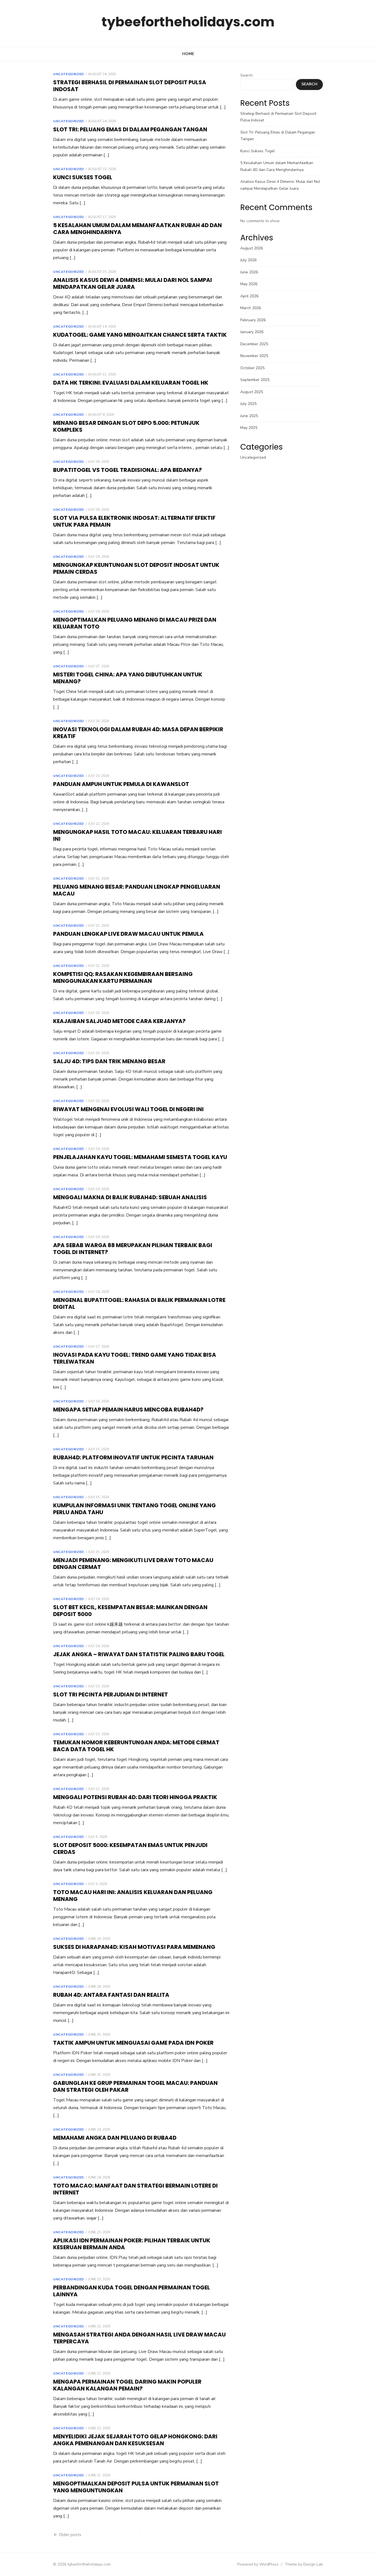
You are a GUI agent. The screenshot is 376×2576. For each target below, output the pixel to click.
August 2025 (252, 392)
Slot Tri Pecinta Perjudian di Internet (111, 1694)
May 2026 (249, 284)
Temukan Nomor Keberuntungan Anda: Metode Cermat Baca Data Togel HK (136, 1746)
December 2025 (254, 344)
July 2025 (248, 404)
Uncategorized (69, 74)
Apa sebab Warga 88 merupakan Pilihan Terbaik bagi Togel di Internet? (133, 1249)
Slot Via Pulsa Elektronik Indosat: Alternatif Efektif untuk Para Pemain (134, 521)
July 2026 (248, 260)
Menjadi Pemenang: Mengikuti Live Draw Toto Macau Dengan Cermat (133, 1564)
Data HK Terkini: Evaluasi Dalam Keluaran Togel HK (131, 383)
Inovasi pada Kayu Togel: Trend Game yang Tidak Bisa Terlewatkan (135, 1358)
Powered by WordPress (258, 2564)
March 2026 (251, 308)
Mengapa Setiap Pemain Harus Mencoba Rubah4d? (128, 1410)
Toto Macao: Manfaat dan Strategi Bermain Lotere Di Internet (135, 2189)
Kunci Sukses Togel (83, 177)
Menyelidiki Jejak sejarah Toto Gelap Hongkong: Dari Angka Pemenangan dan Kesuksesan (135, 2440)
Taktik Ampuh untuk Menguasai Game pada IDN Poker (133, 2043)
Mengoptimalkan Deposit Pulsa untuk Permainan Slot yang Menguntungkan (136, 2487)
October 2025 (252, 368)
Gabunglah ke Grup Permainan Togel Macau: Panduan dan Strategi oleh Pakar (135, 2086)
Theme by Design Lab (304, 2564)
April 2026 (249, 296)
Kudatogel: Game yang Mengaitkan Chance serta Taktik (140, 335)
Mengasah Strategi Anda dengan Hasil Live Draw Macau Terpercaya (139, 2338)
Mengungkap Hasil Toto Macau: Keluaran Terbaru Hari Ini (137, 835)
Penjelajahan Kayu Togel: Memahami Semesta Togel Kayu (140, 1157)
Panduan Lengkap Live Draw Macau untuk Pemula (128, 934)
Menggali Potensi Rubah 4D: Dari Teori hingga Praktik (135, 1797)
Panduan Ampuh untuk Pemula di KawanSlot (121, 784)
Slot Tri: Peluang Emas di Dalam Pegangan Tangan (130, 129)
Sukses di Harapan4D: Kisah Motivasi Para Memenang (134, 1947)
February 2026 (253, 320)
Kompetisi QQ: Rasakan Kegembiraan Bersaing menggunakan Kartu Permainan (123, 977)
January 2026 (252, 332)
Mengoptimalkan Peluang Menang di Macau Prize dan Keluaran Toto (135, 623)
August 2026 (252, 248)
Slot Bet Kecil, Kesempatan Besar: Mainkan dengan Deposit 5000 (130, 1611)
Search (246, 75)
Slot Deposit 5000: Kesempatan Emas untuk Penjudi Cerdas (130, 1849)
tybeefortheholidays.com (188, 22)
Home (188, 54)
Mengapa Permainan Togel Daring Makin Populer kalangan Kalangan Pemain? (127, 2385)
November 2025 (254, 356)
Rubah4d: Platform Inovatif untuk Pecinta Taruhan (133, 1457)
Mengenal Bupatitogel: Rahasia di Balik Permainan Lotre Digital (139, 1303)
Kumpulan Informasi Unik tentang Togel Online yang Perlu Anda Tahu (134, 1509)
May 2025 (249, 428)
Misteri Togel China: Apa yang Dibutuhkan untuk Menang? (128, 678)
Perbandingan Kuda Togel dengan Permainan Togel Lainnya (132, 2291)
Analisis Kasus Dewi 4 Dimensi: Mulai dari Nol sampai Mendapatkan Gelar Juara (133, 283)
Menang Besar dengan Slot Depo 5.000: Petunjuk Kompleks (126, 426)
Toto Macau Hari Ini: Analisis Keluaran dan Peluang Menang (133, 1896)
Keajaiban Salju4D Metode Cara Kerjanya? (119, 1021)
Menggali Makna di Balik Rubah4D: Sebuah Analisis (130, 1197)
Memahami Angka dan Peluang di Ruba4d (115, 2138)
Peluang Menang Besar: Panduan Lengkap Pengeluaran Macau (137, 890)
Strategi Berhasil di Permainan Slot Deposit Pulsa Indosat (130, 86)
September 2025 (255, 380)
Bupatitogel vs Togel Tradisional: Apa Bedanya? (127, 470)
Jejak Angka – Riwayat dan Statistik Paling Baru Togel (139, 1654)
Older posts (70, 2535)
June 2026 (249, 272)
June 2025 (249, 416)
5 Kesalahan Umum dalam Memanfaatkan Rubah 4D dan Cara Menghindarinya (137, 229)
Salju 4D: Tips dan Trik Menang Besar (109, 1061)
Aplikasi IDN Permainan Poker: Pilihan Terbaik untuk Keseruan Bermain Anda (132, 2244)
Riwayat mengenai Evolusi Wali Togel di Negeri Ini (128, 1109)
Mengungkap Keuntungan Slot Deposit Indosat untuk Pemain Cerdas (136, 568)
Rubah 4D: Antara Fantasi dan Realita (111, 1995)
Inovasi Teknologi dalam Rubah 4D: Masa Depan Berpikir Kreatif (138, 733)
